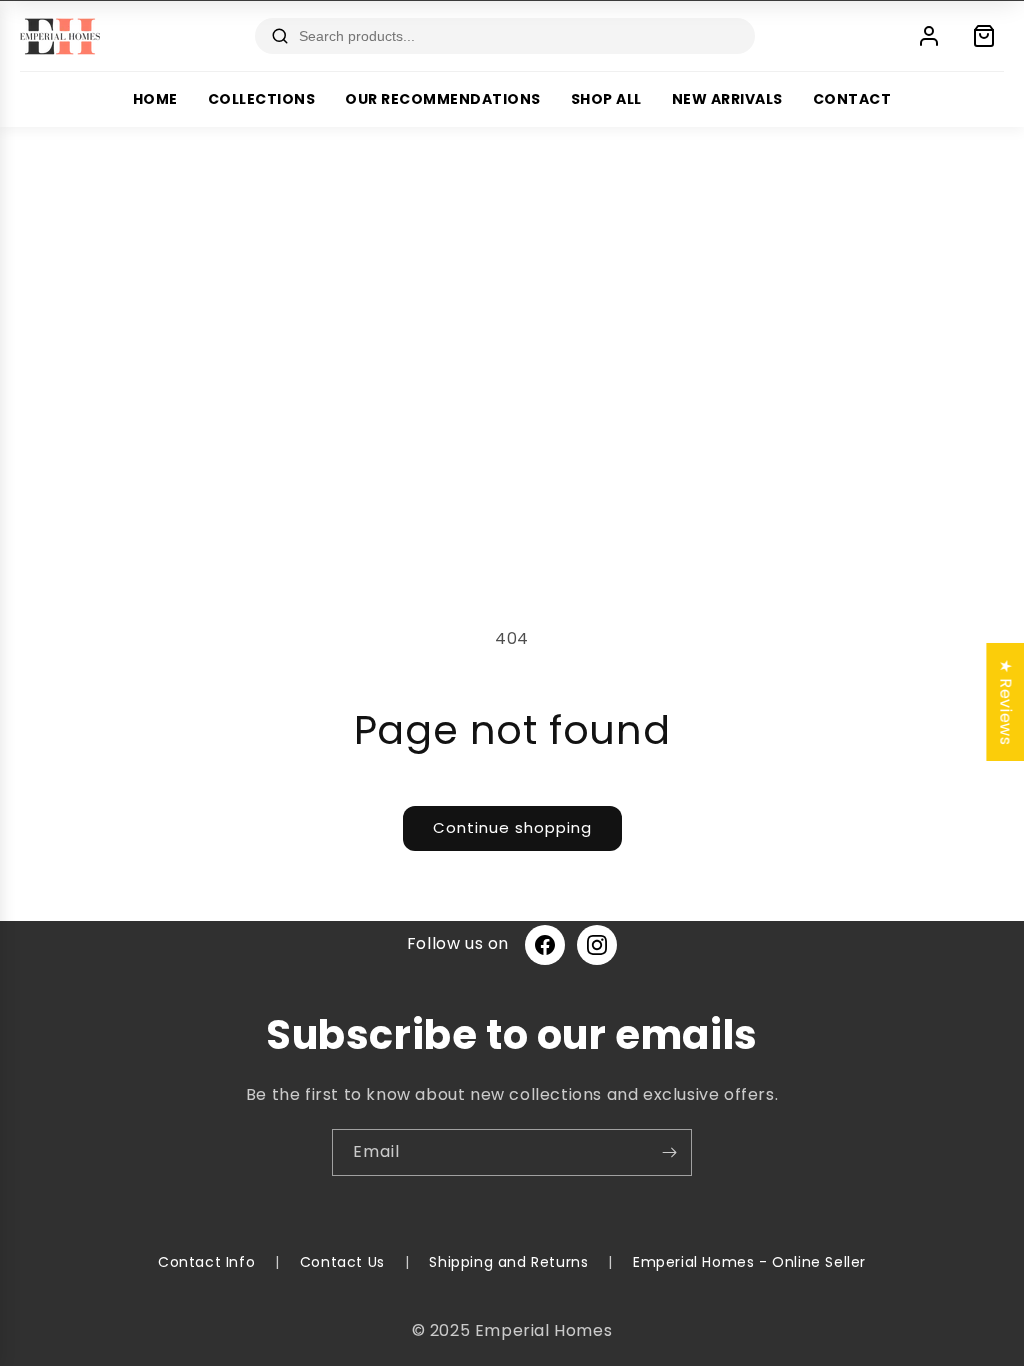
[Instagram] (597, 945)
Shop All (606, 99)
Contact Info (206, 1262)
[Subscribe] (669, 1152)
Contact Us (342, 1262)
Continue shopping (512, 827)
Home (155, 99)
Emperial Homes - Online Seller (749, 1262)
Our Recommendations (443, 99)
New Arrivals (727, 99)
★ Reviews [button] (1005, 702)
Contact (852, 99)
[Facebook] (545, 945)
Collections (262, 99)
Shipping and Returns (508, 1262)
